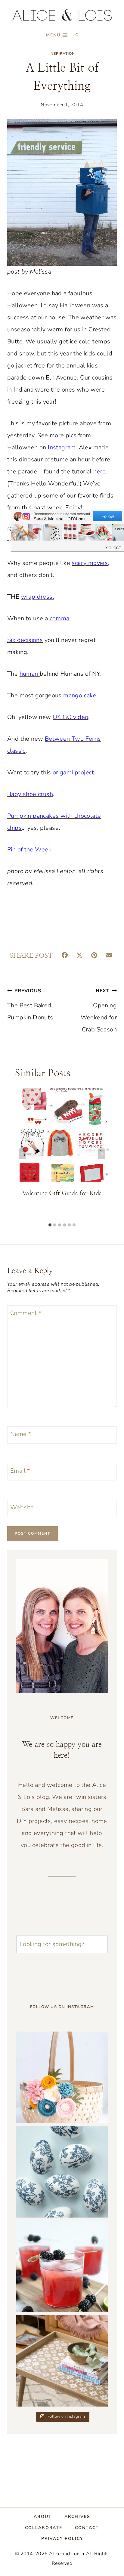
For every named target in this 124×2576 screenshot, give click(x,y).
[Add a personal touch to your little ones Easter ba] (62, 2077)
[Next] (102, 1154)
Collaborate (44, 2527)
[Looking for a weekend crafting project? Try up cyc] (62, 2361)
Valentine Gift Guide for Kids (62, 1193)
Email (20, 1471)
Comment (26, 1313)
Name (21, 1434)
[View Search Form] (77, 35)
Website (22, 1508)
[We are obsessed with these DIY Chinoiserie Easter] (62, 2172)
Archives (77, 2517)
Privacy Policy (62, 2539)
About (43, 2517)
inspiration (62, 54)
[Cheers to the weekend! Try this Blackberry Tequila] (62, 2266)
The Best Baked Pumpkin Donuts (30, 1004)
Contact (87, 2527)
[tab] (50, 1225)
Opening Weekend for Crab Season (99, 1011)
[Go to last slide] (22, 1154)
